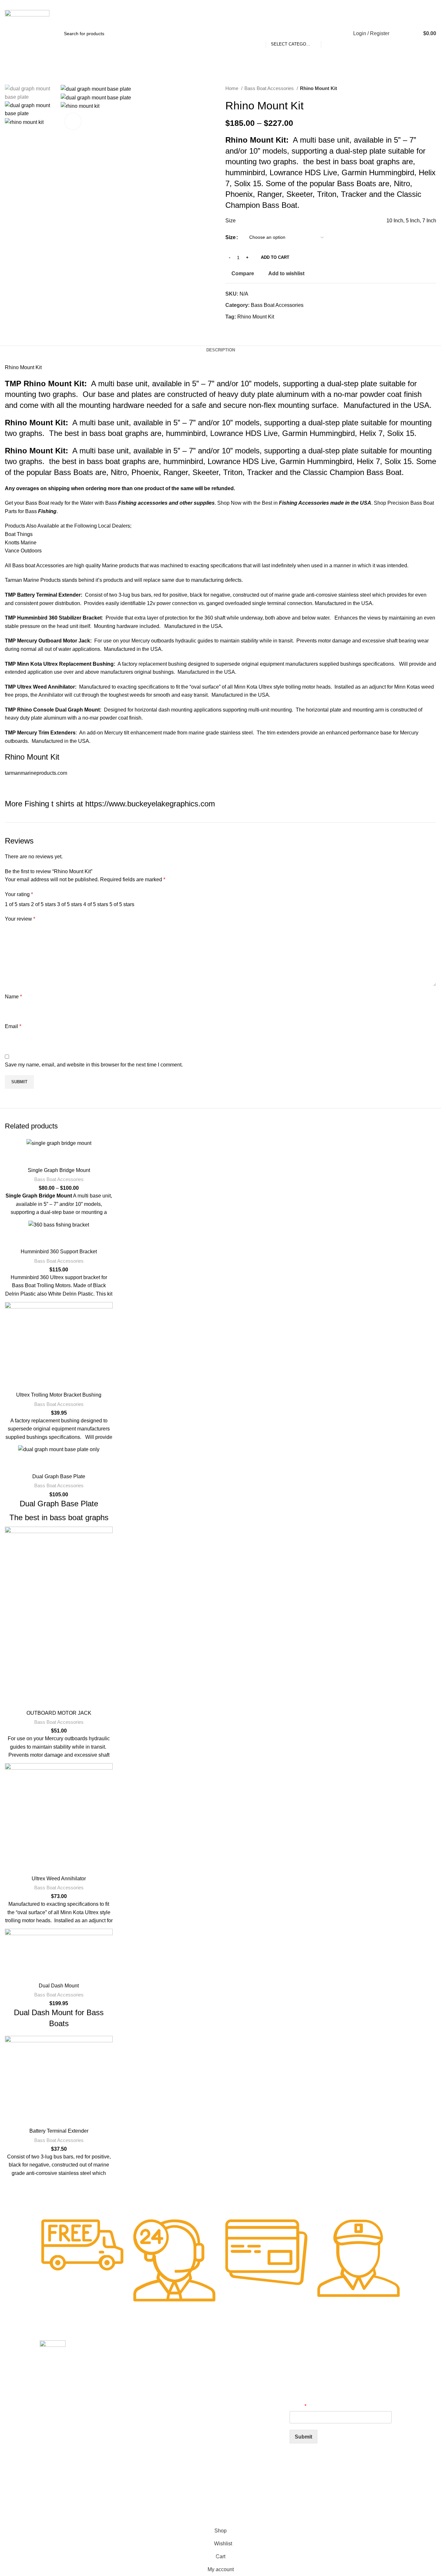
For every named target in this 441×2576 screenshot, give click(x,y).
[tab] (221, 350)
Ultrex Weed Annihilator (59, 1879)
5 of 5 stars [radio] (122, 904)
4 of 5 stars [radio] (96, 904)
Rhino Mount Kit (256, 317)
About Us (201, 2390)
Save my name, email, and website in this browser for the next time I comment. (94, 1065)
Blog (197, 2379)
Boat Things (19, 534)
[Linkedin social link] (253, 328)
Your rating (19, 894)
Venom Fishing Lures (214, 2423)
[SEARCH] (329, 34)
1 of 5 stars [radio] (17, 904)
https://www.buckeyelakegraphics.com (150, 804)
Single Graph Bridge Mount (59, 1170)
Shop (197, 2368)
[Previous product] (420, 88)
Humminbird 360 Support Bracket (59, 1252)
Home (232, 88)
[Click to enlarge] (73, 121)
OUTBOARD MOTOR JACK (59, 1713)
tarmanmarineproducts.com (36, 773)
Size (231, 237)
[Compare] (59, 1156)
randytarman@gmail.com (62, 4)
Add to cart (275, 257)
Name (13, 997)
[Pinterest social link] (246, 328)
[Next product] (433, 88)
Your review (20, 919)
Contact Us (203, 2401)
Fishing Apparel (208, 2412)
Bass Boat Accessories (270, 88)
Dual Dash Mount (59, 1986)
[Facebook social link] (231, 328)
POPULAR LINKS (210, 2346)
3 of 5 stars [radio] (70, 904)
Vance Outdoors (23, 551)
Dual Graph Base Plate (59, 1476)
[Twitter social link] (238, 328)
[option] (28, 93)
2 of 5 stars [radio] (43, 904)
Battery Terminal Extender (59, 2131)
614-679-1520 (21, 4)
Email (13, 1026)
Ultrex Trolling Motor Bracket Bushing (59, 1395)
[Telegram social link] (260, 328)
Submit (303, 2437)
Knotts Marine (21, 543)
